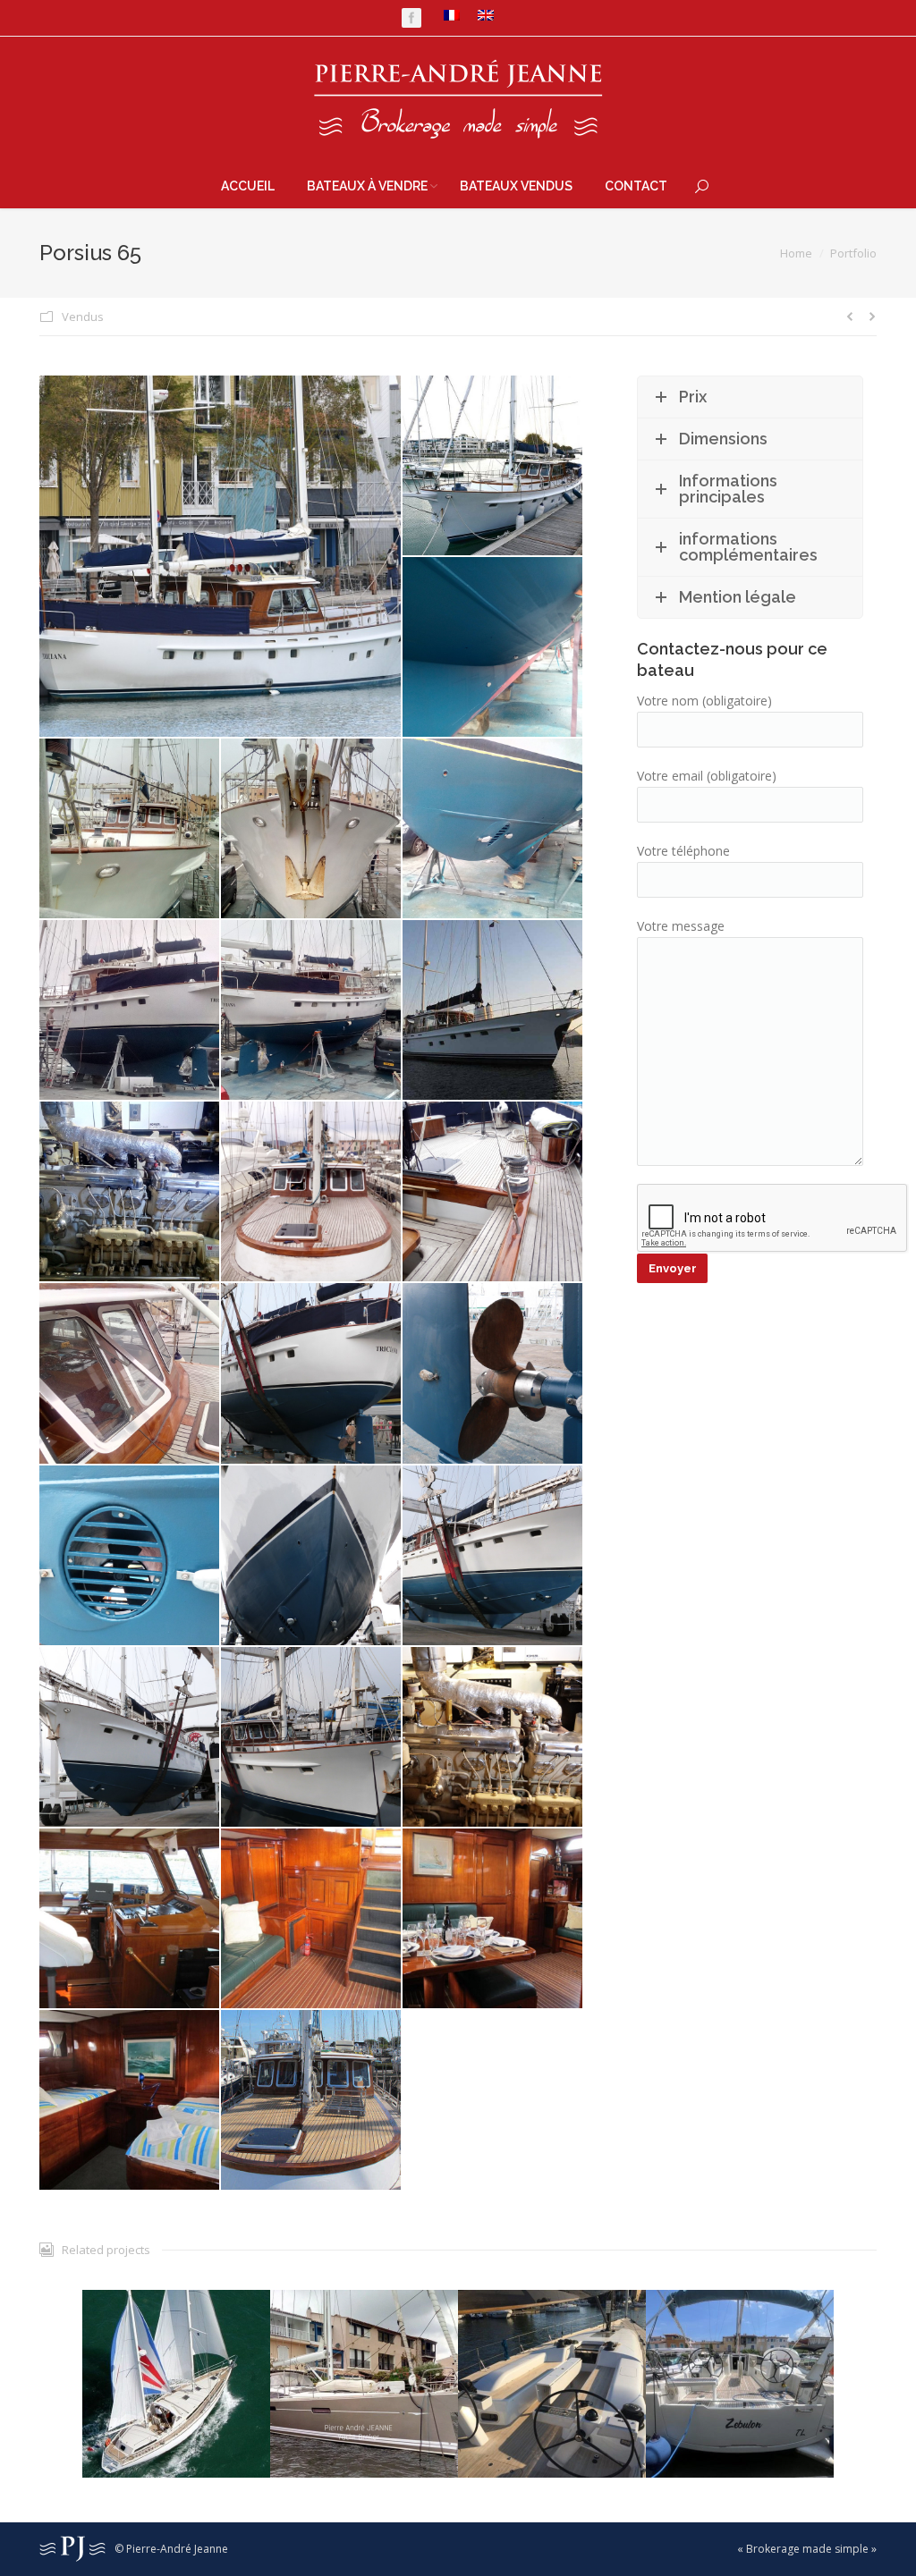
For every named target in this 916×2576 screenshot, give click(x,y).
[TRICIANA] (221, 556)
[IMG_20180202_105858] (312, 1192)
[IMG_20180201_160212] (130, 1011)
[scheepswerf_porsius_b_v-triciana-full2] (493, 1919)
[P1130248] (130, 1738)
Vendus (83, 317)
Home (796, 253)
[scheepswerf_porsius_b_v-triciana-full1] (312, 1919)
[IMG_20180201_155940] (130, 829)
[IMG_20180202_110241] (130, 1374)
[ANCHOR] (493, 1011)
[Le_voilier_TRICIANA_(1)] (493, 466)
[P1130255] (312, 1738)
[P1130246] (493, 1556)
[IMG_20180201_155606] (493, 648)
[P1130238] (312, 1374)
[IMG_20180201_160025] (312, 829)
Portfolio (853, 253)
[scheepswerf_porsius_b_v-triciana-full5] (130, 2101)
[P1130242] (130, 1556)
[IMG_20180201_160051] (493, 829)
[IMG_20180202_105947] (493, 1192)
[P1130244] (312, 1556)
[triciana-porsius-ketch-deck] (312, 2101)
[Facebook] (411, 18)
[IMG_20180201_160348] (312, 1011)
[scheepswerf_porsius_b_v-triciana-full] (130, 1919)
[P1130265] (493, 1738)
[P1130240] (493, 1374)
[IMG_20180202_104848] (130, 1192)
